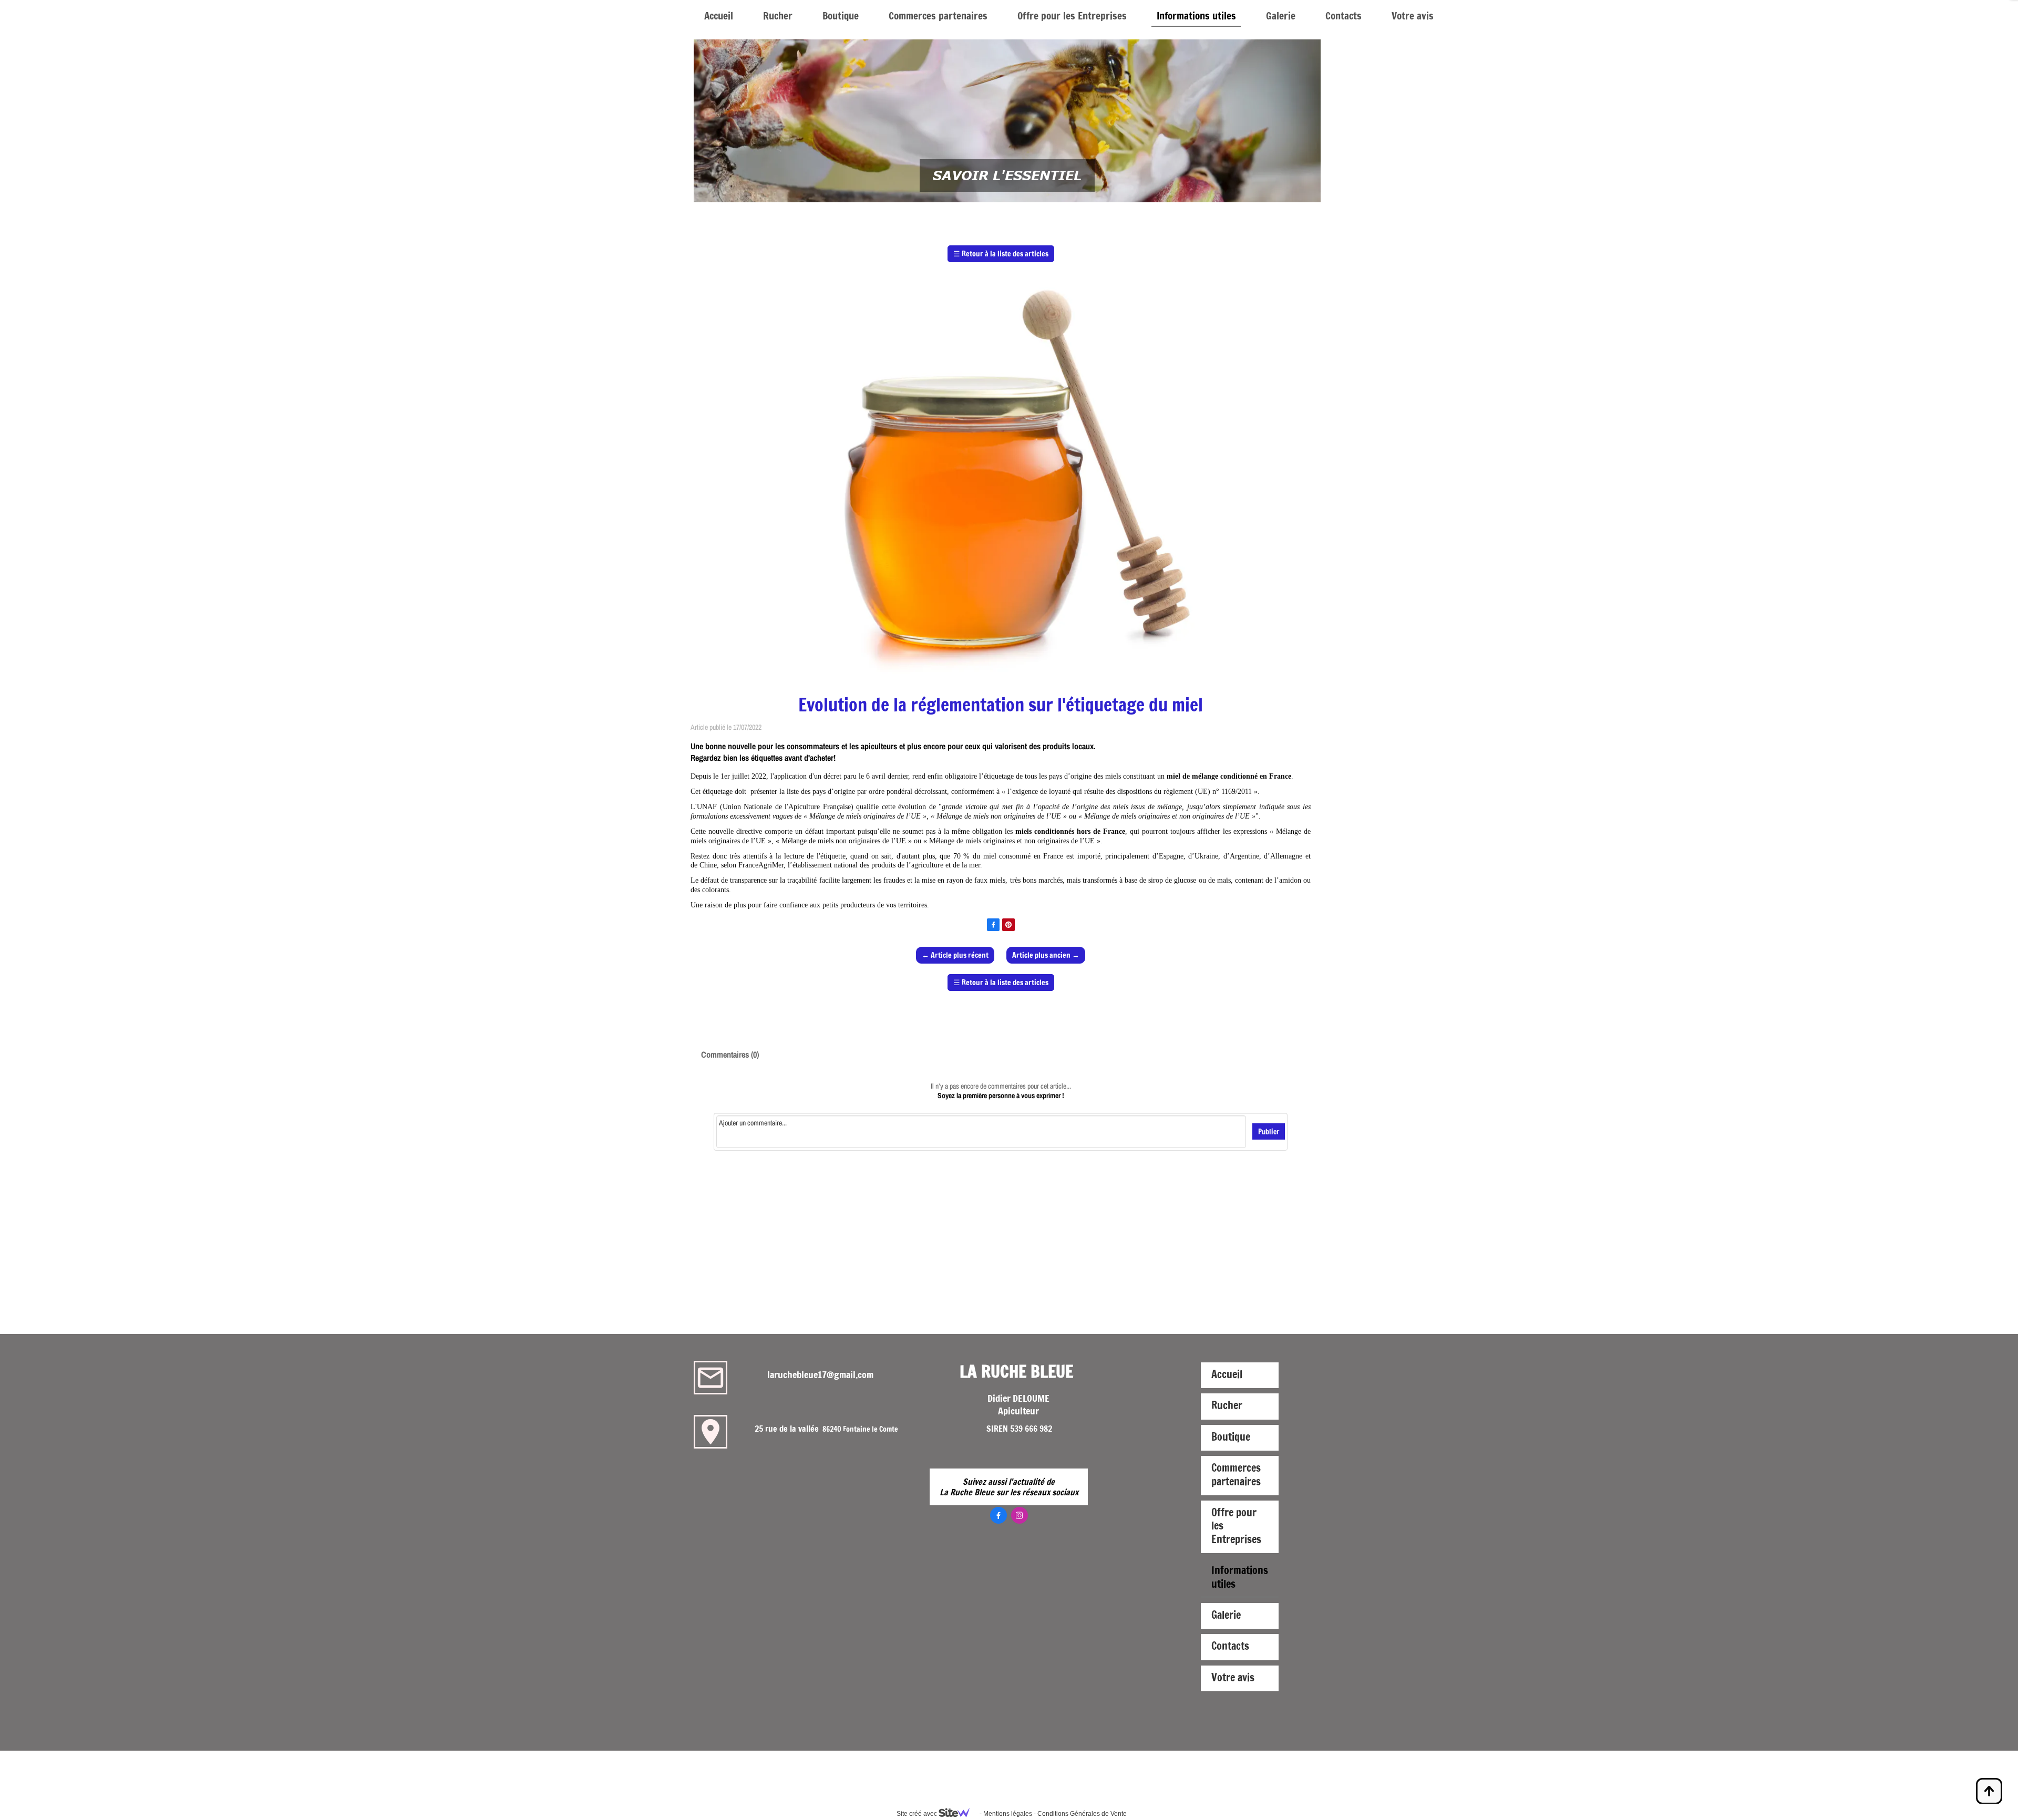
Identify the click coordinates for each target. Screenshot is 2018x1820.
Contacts (1343, 15)
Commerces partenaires (938, 15)
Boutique (841, 15)
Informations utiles (1196, 15)
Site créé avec (918, 1814)
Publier (1269, 1131)
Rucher (778, 15)
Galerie (1281, 15)
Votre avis (1413, 15)
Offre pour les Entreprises (1072, 15)
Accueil (719, 15)
